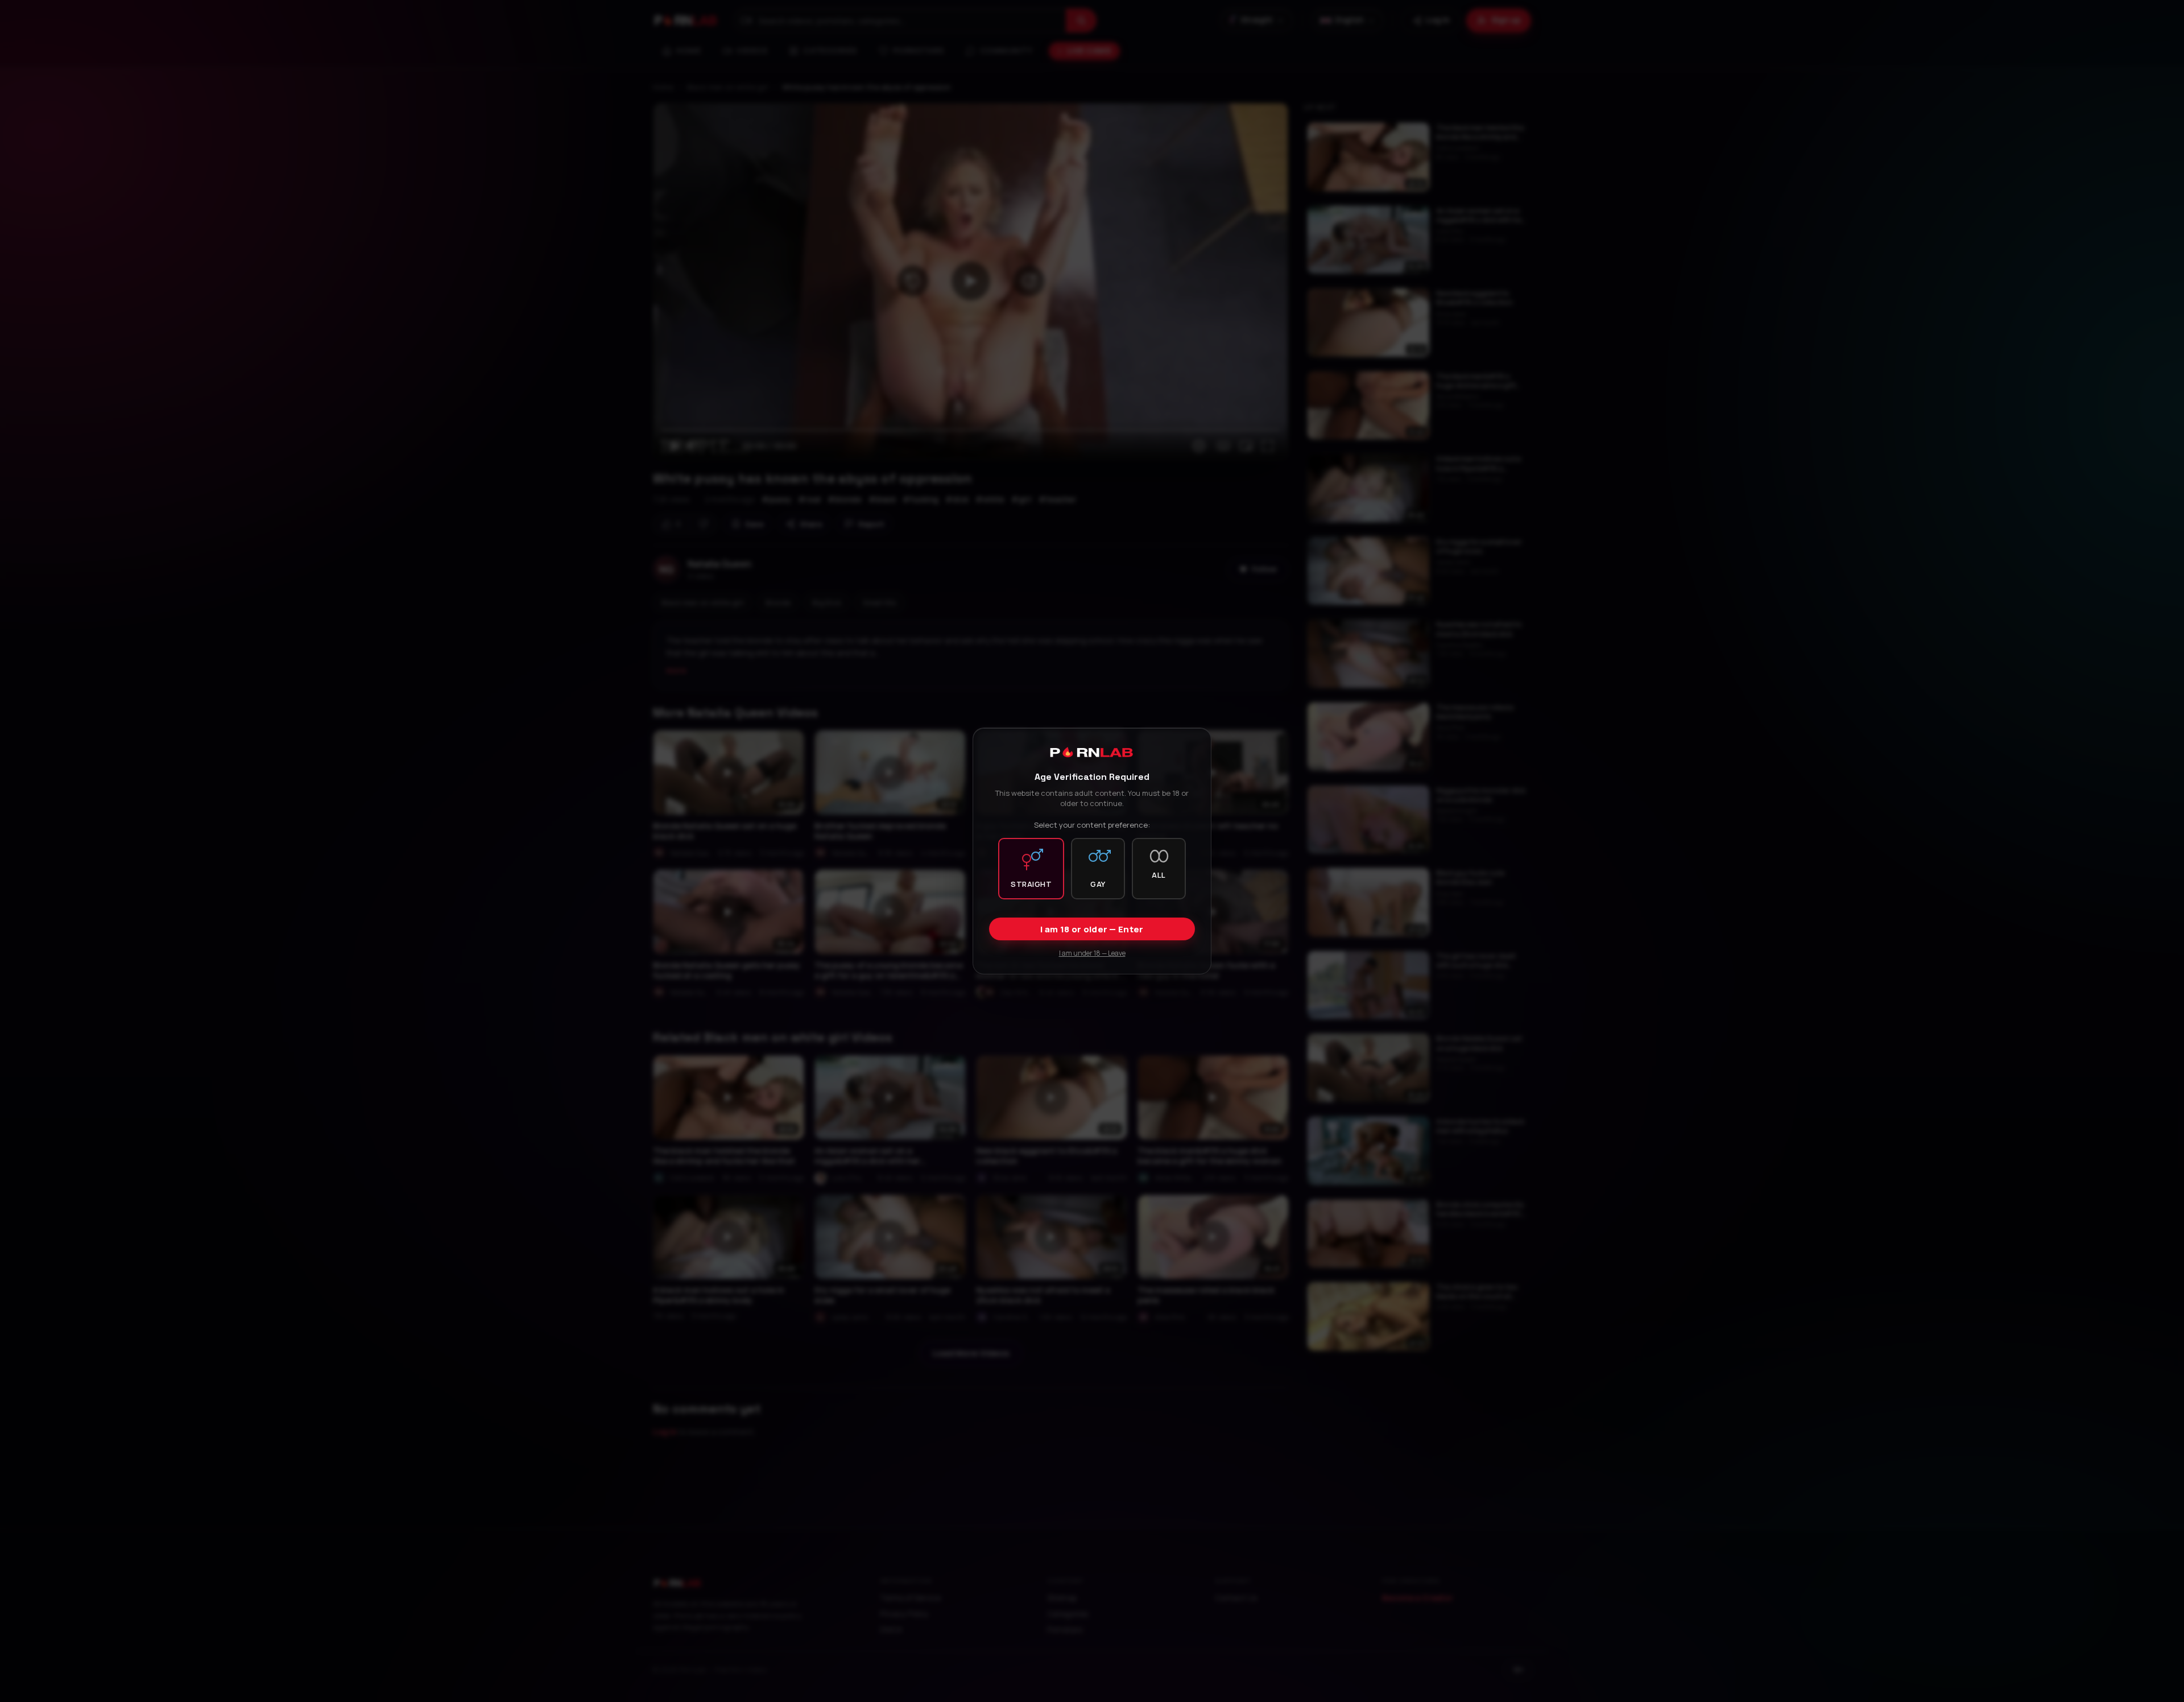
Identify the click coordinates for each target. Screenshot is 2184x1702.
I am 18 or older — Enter (1092, 929)
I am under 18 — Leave (1092, 953)
